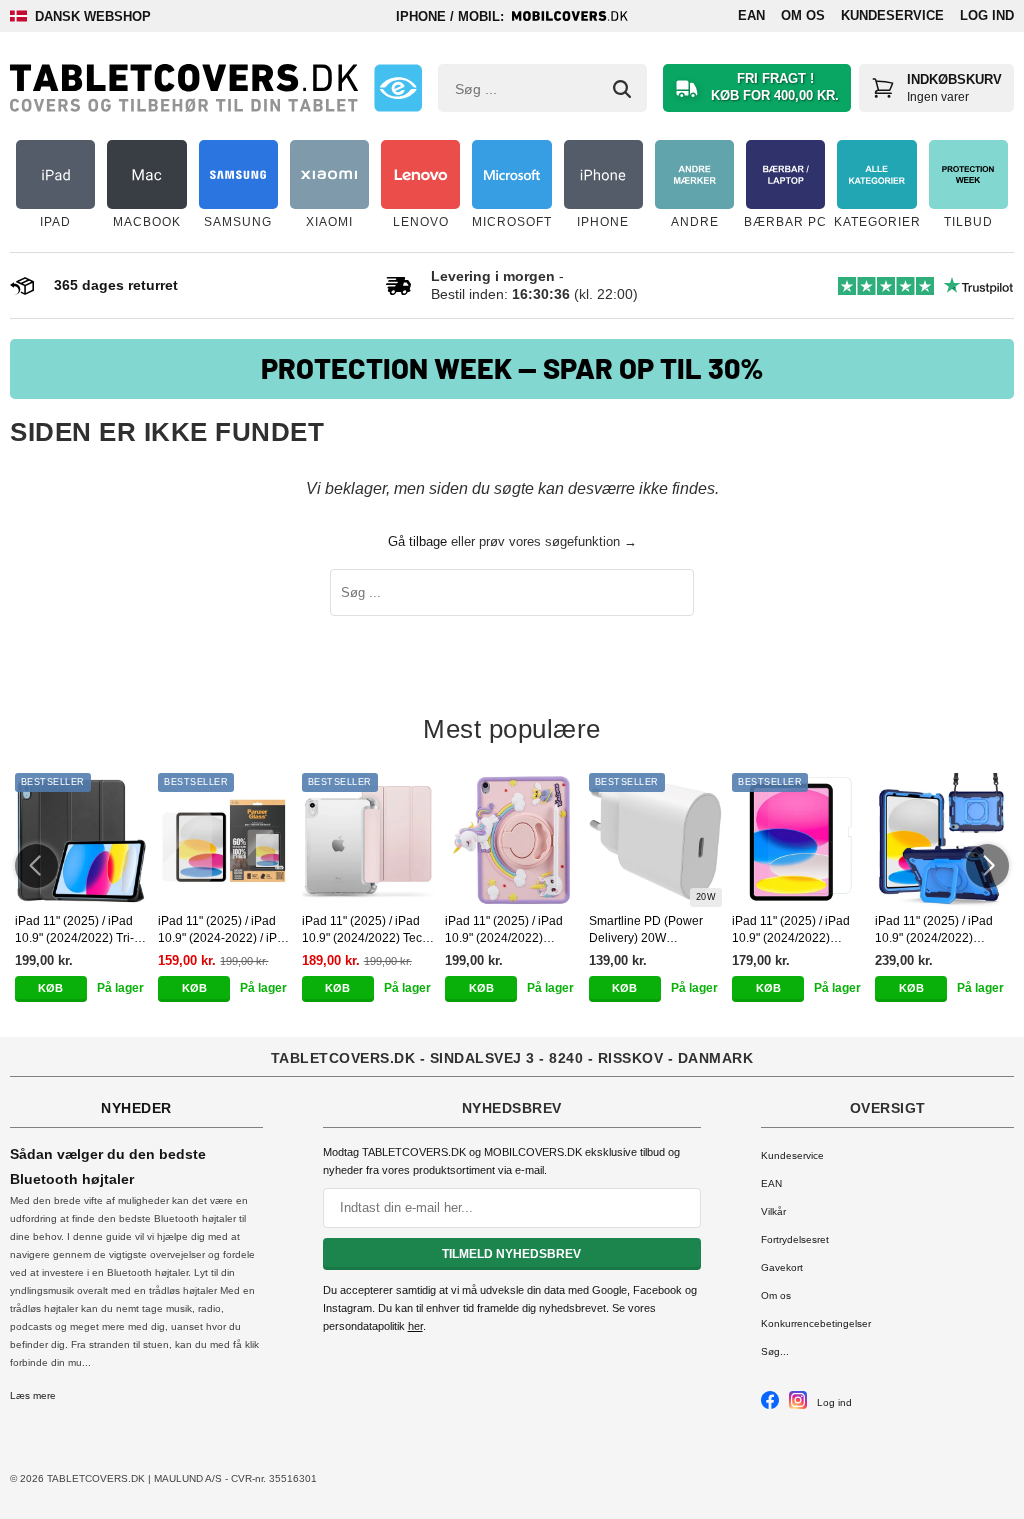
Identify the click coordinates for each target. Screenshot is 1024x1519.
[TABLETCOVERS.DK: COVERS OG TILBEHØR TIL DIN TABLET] (184, 88)
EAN (751, 15)
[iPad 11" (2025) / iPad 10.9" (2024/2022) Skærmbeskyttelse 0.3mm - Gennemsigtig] (798, 839)
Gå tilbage (417, 541)
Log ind (987, 15)
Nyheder (136, 1108)
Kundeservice (892, 15)
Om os (803, 15)
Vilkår (773, 1211)
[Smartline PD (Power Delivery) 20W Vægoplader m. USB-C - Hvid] (655, 839)
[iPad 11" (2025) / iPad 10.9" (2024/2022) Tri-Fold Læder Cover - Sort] (81, 839)
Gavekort (782, 1267)
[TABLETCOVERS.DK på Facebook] (770, 1405)
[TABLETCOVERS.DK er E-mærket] (398, 88)
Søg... (775, 1351)
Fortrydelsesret (795, 1239)
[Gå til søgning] (622, 89)
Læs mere (33, 1395)
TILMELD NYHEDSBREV (511, 1254)
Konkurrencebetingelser (816, 1323)
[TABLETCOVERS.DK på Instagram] (798, 1405)
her (415, 1326)
